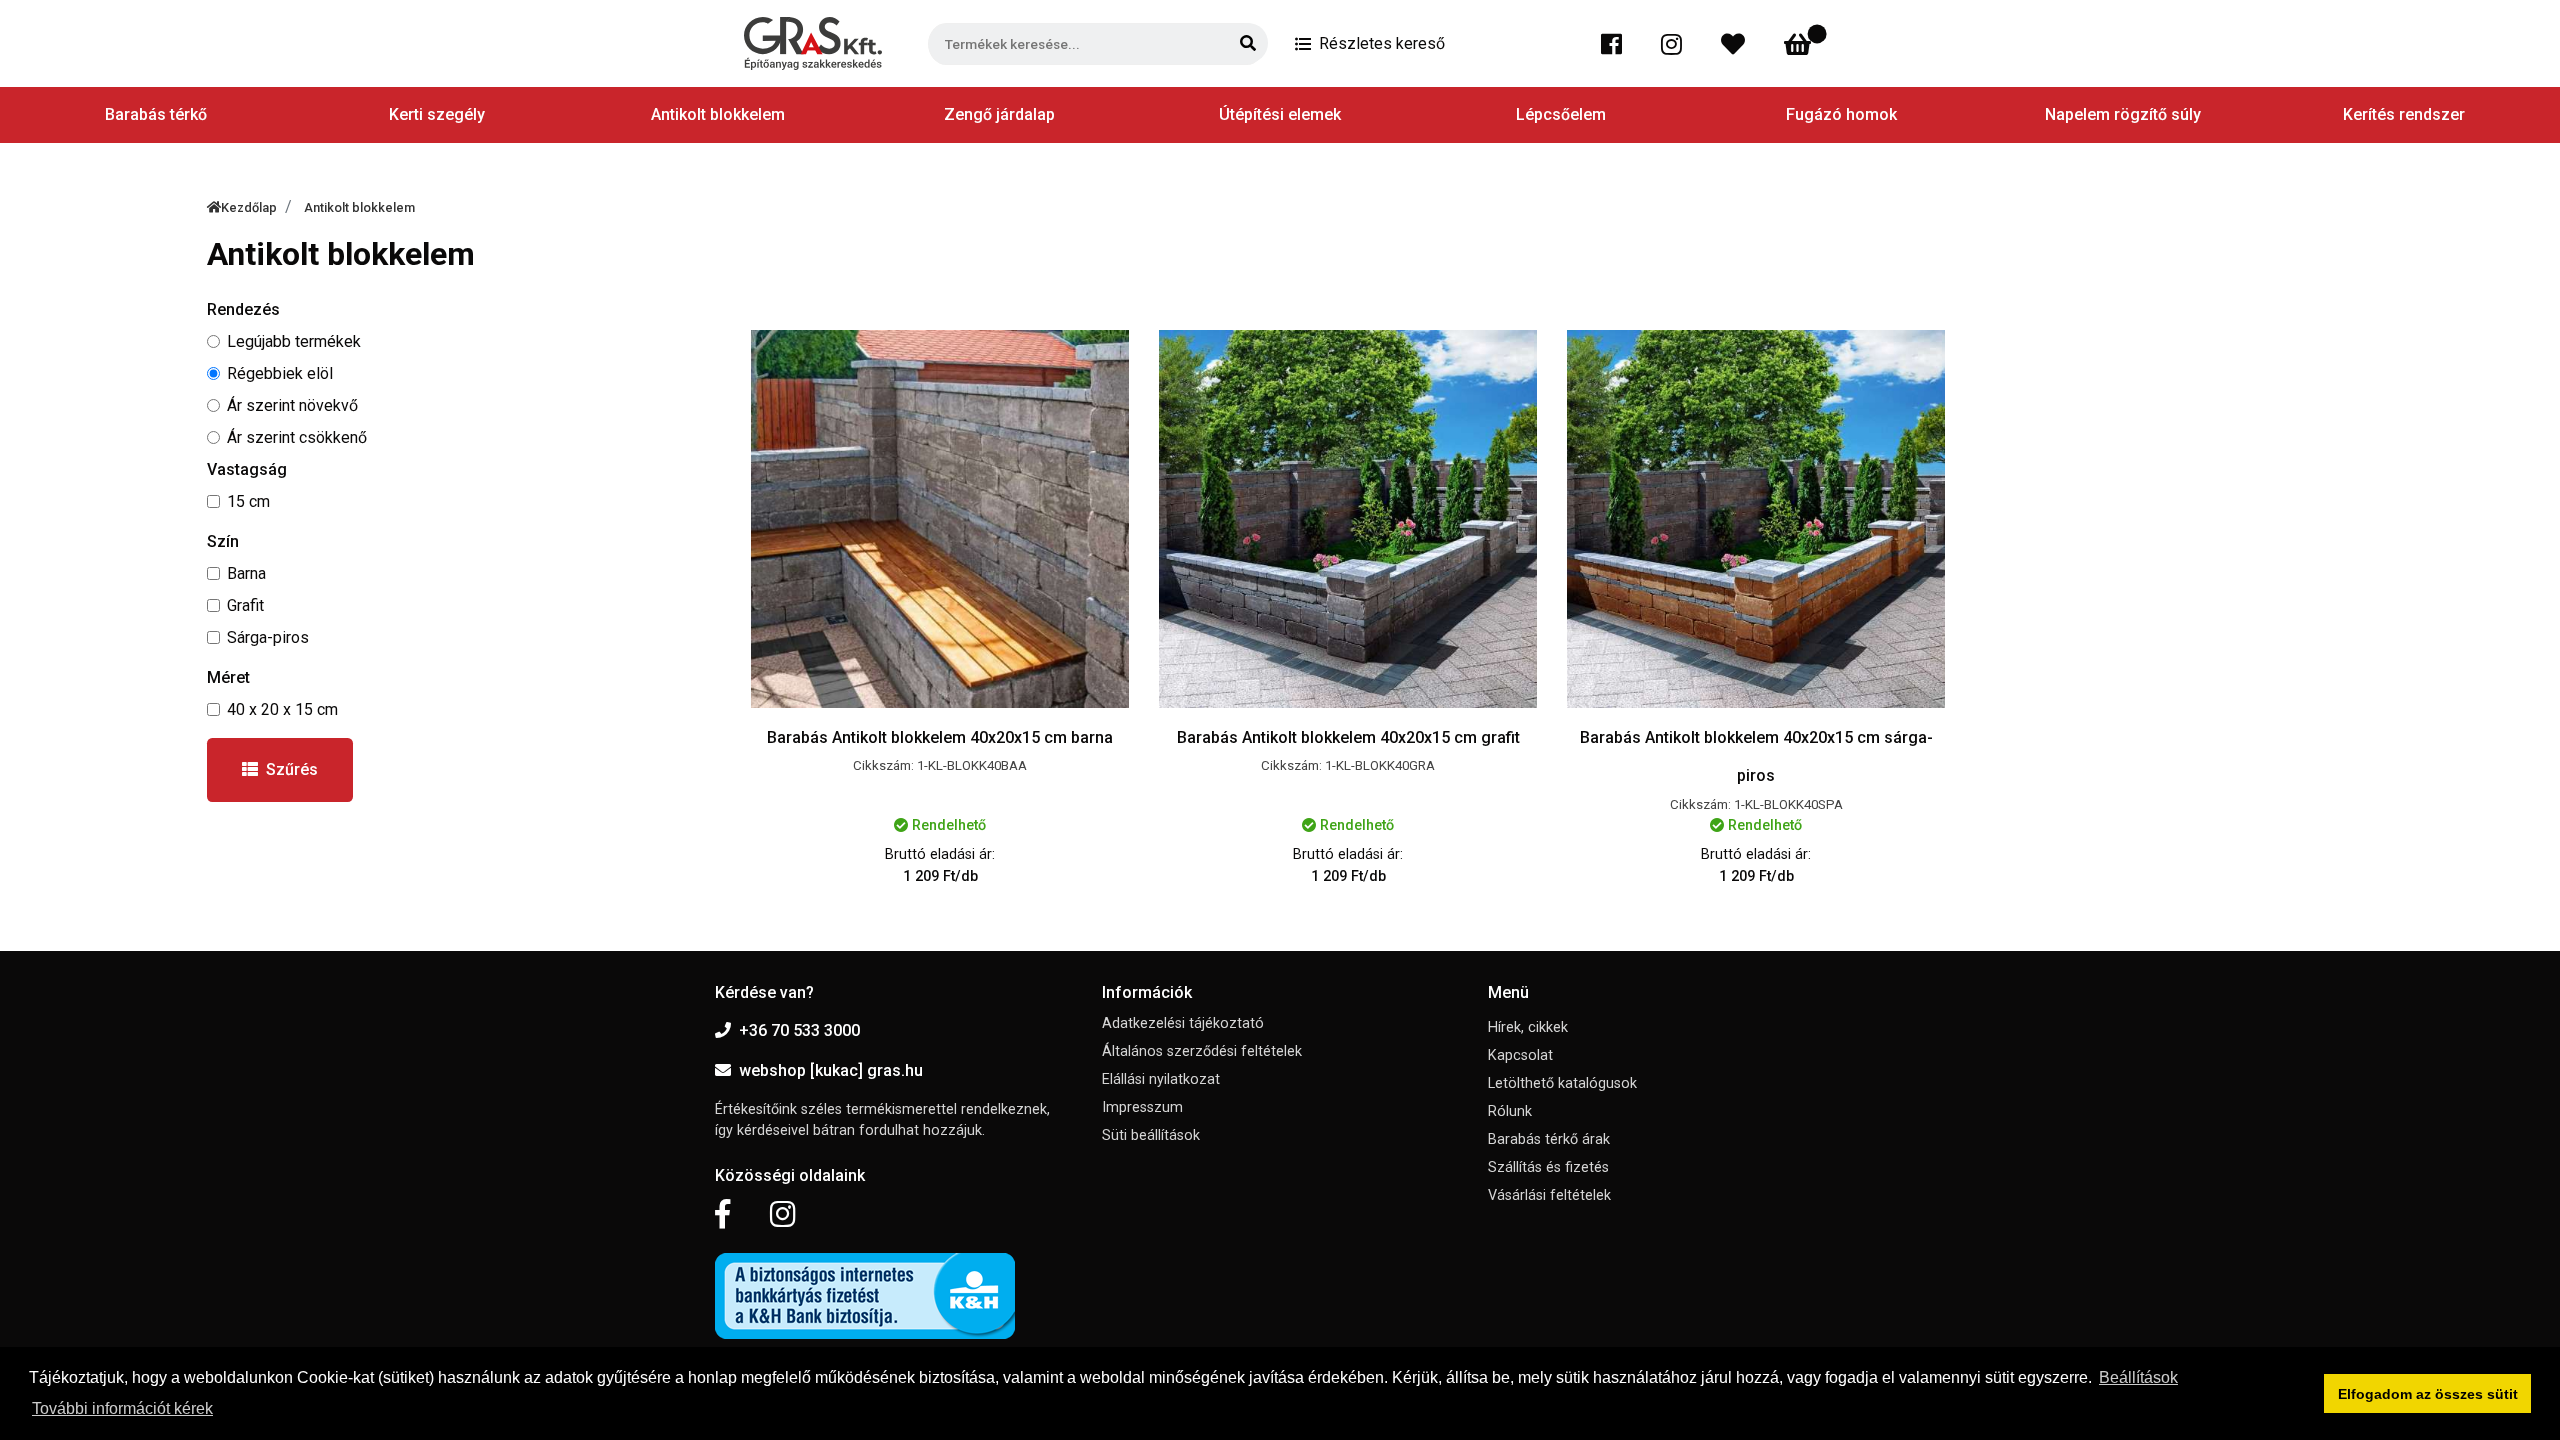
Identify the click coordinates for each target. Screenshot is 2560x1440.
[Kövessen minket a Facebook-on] (722, 1215)
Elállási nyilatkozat (1161, 1079)
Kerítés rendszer (2404, 114)
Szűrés (292, 769)
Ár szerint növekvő (292, 405)
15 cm (248, 501)
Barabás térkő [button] (156, 114)
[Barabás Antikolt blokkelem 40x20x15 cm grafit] (1348, 519)
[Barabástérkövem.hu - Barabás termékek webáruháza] (813, 43)
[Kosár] (1801, 44)
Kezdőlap (249, 207)
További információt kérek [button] (122, 1408)
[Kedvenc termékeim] (1737, 44)
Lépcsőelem (1561, 114)
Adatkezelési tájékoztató (1183, 1023)
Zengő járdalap (999, 114)
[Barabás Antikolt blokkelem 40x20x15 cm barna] (940, 519)
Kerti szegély (437, 114)
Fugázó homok (1841, 114)
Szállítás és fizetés (1548, 1167)
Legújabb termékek (294, 341)
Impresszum (1142, 1107)
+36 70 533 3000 (799, 1030)
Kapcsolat (1520, 1055)
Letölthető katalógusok (1562, 1083)
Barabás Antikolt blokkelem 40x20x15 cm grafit (1348, 737)
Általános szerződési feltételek (1202, 1051)
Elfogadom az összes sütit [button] (2428, 1394)
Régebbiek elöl (280, 373)
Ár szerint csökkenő (297, 437)
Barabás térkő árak (1549, 1139)
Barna (246, 573)
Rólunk (1510, 1111)
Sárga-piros (268, 637)
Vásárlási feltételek (1549, 1195)
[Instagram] (1675, 44)
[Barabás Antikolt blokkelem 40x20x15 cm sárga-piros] (1756, 519)
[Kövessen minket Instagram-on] (783, 1215)
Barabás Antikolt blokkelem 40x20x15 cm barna (940, 737)
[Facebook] (1615, 44)
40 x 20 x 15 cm (282, 709)
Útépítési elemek (1280, 114)
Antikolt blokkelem (718, 114)
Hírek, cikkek (1528, 1027)
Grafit (245, 605)
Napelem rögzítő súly (2123, 114)
